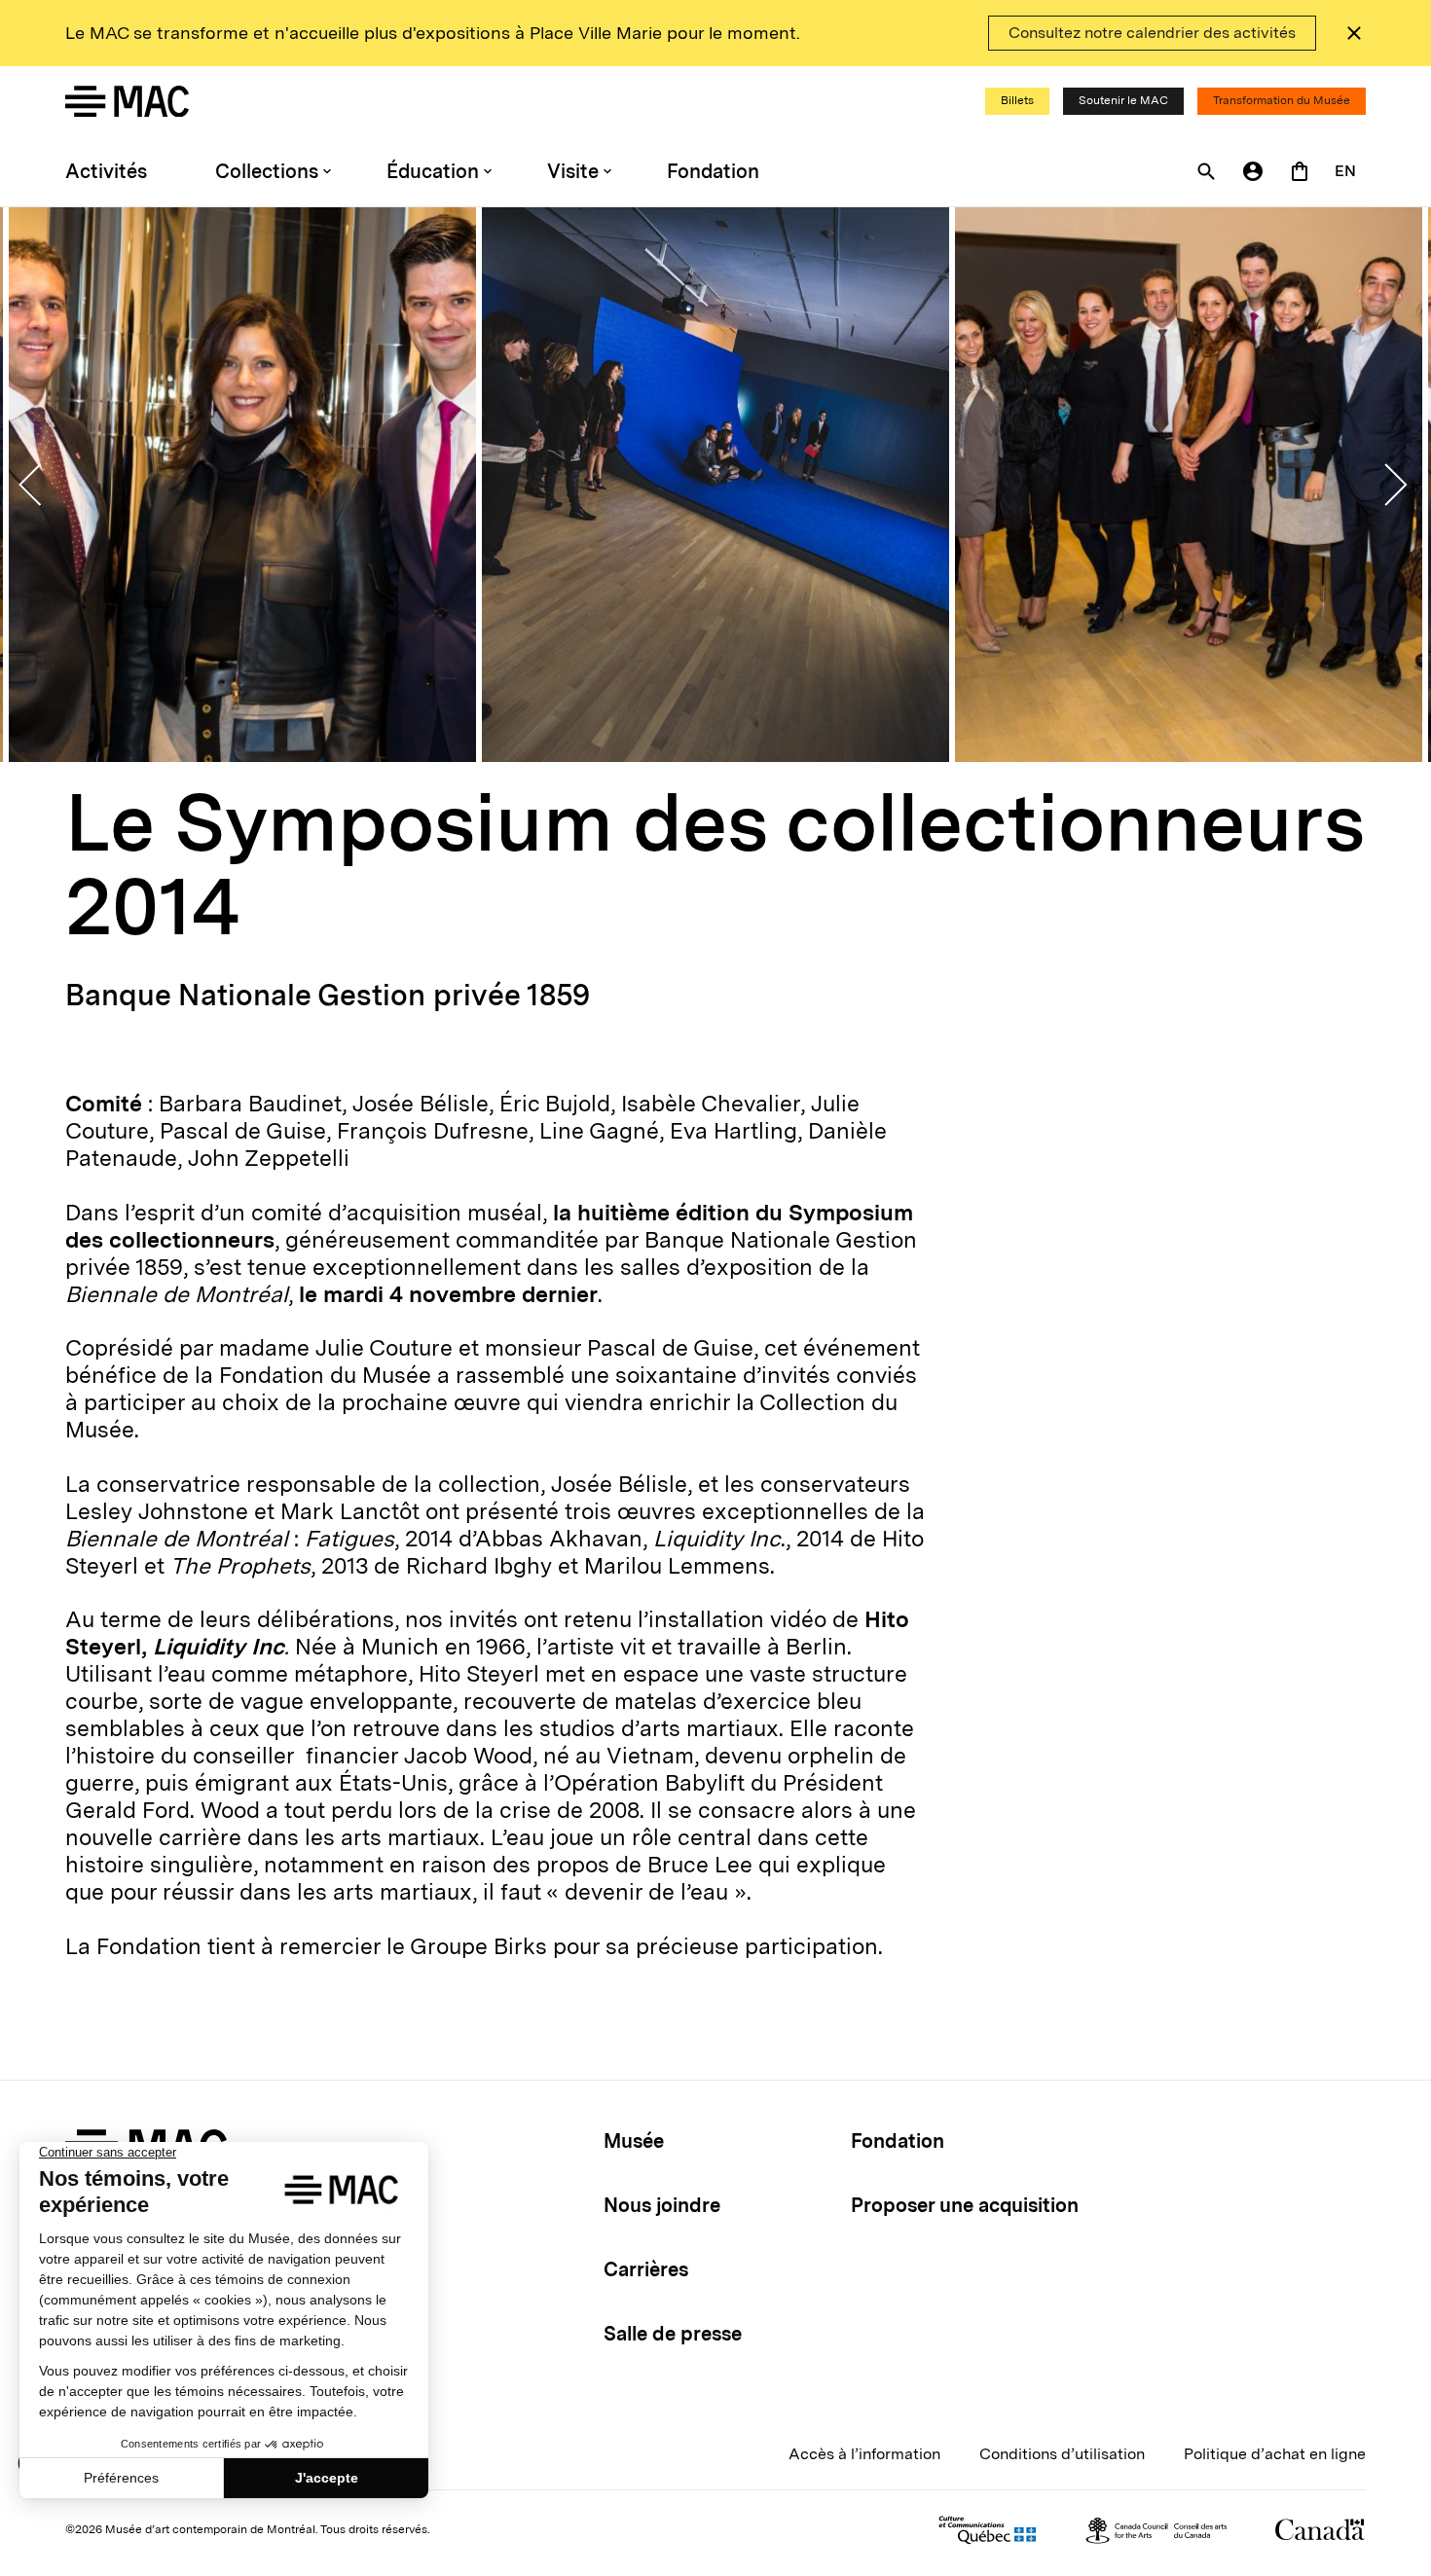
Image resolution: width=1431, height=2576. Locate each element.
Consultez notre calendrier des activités (1152, 33)
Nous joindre (662, 2205)
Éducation (433, 171)
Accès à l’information (864, 2454)
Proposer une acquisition (965, 2205)
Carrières (646, 2269)
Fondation (713, 171)
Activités (106, 171)
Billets (1017, 100)
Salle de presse (673, 2334)
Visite (573, 171)
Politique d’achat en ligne (1275, 2454)
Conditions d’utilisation (1062, 2454)
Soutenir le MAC (1123, 100)
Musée (634, 2141)
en (1345, 171)
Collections (267, 171)
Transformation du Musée (1282, 100)
